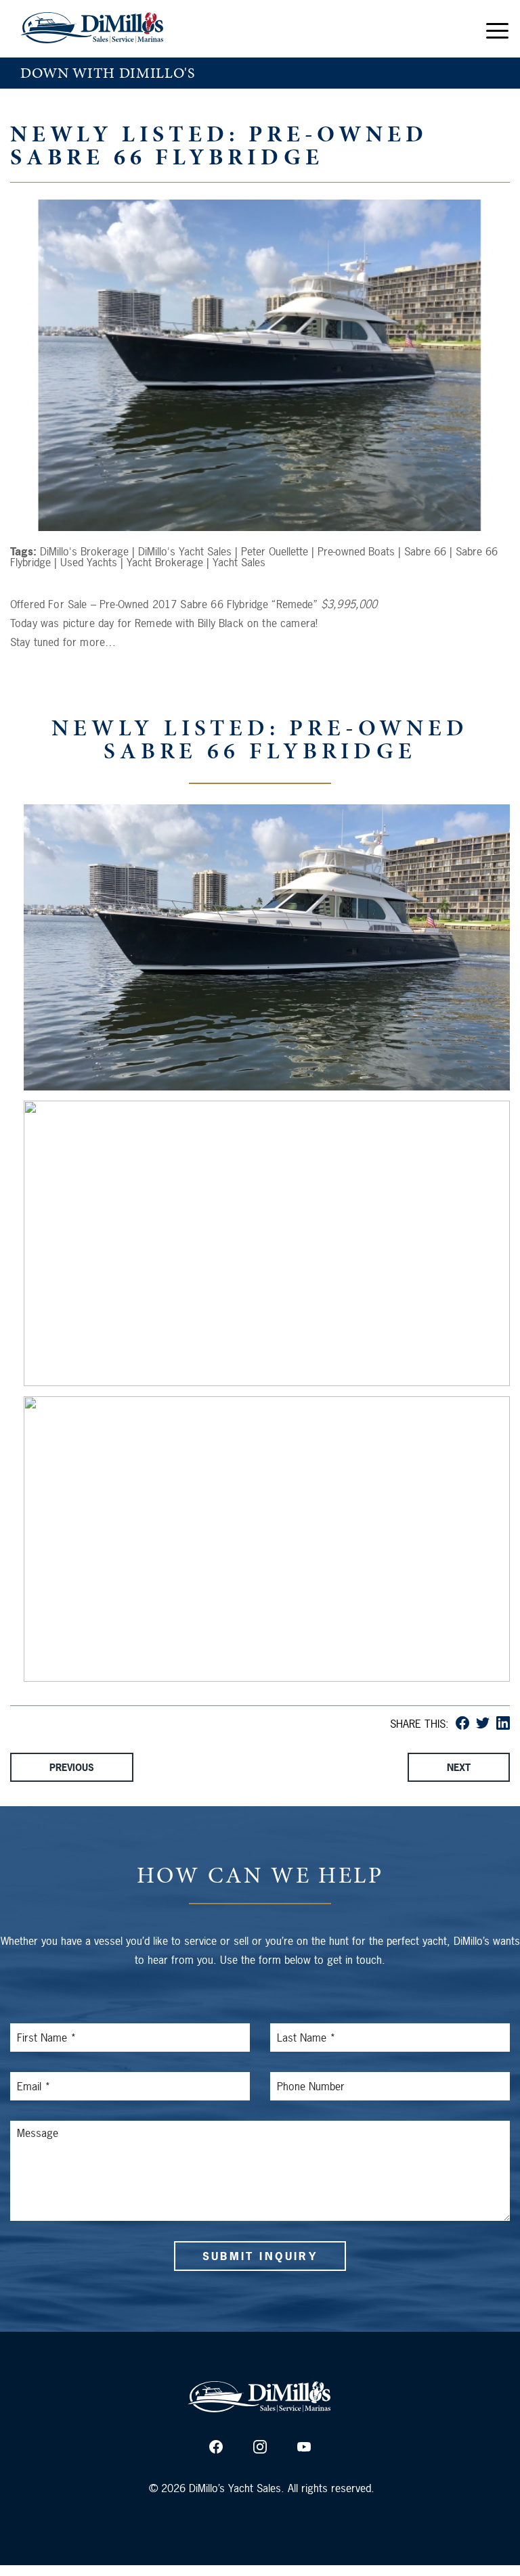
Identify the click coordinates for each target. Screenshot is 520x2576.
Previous (72, 1767)
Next (459, 1767)
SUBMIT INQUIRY (260, 2256)
